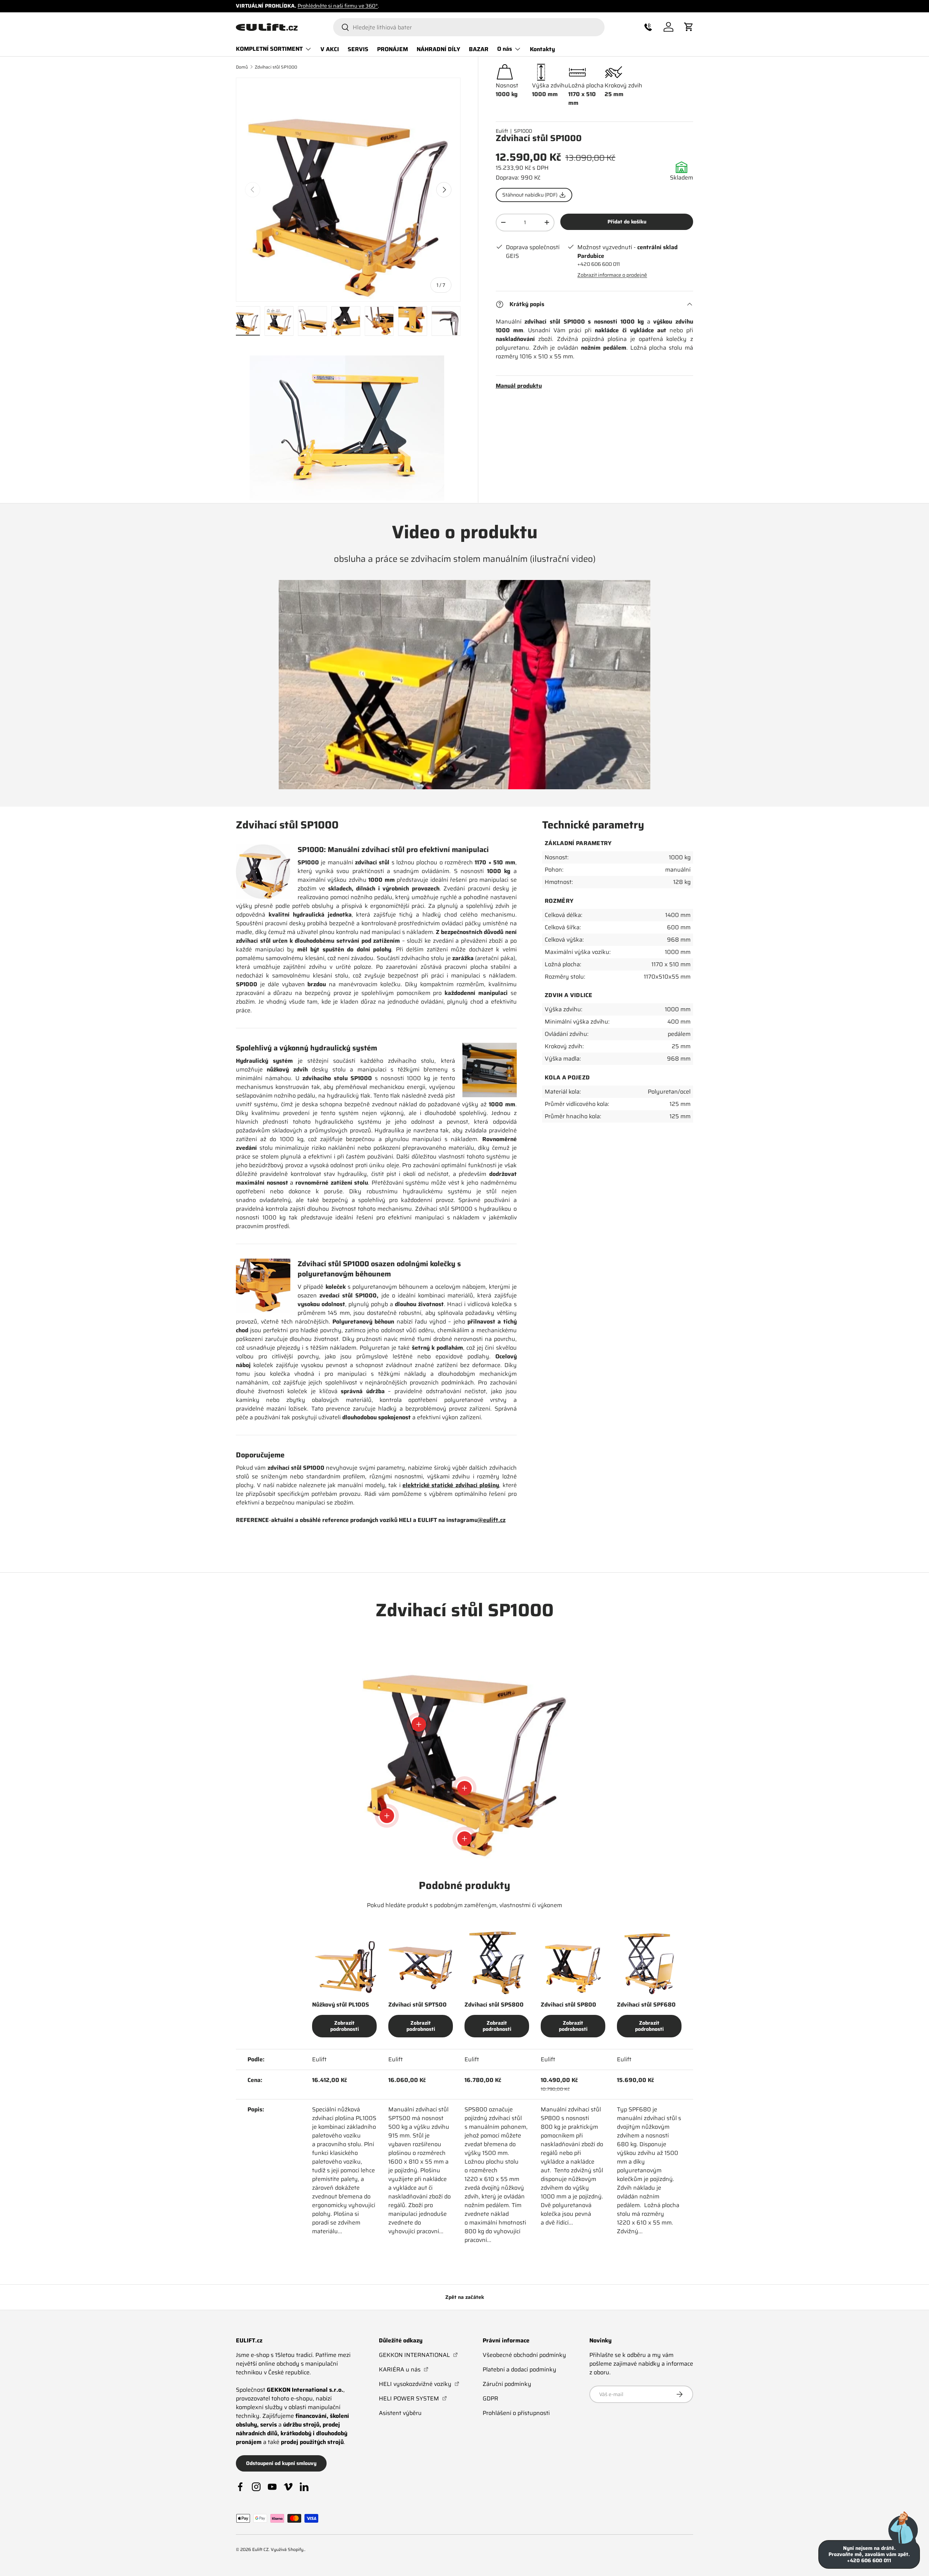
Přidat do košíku (627, 222)
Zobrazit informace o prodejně (612, 275)
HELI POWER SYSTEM (413, 2398)
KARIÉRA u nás (404, 2369)
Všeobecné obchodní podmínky (524, 2355)
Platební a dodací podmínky (519, 2369)
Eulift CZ (260, 2549)
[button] (648, 27)
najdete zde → (300, 6)
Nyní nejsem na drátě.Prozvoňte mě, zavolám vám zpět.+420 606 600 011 (869, 2554)
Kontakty (542, 49)
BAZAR (479, 49)
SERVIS (358, 49)
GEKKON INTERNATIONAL (418, 2355)
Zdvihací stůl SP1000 (276, 67)
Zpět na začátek (465, 2297)
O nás (505, 49)
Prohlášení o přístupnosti (516, 2413)
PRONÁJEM (392, 49)
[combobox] (469, 27)
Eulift (502, 131)
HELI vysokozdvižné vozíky (419, 2384)
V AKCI (330, 49)
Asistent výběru (400, 2413)
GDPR (490, 2398)
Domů (242, 67)
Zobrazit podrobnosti (345, 2026)
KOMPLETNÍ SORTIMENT (269, 49)
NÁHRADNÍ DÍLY (438, 49)
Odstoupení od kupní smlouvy (281, 2463)
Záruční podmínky (507, 2384)
